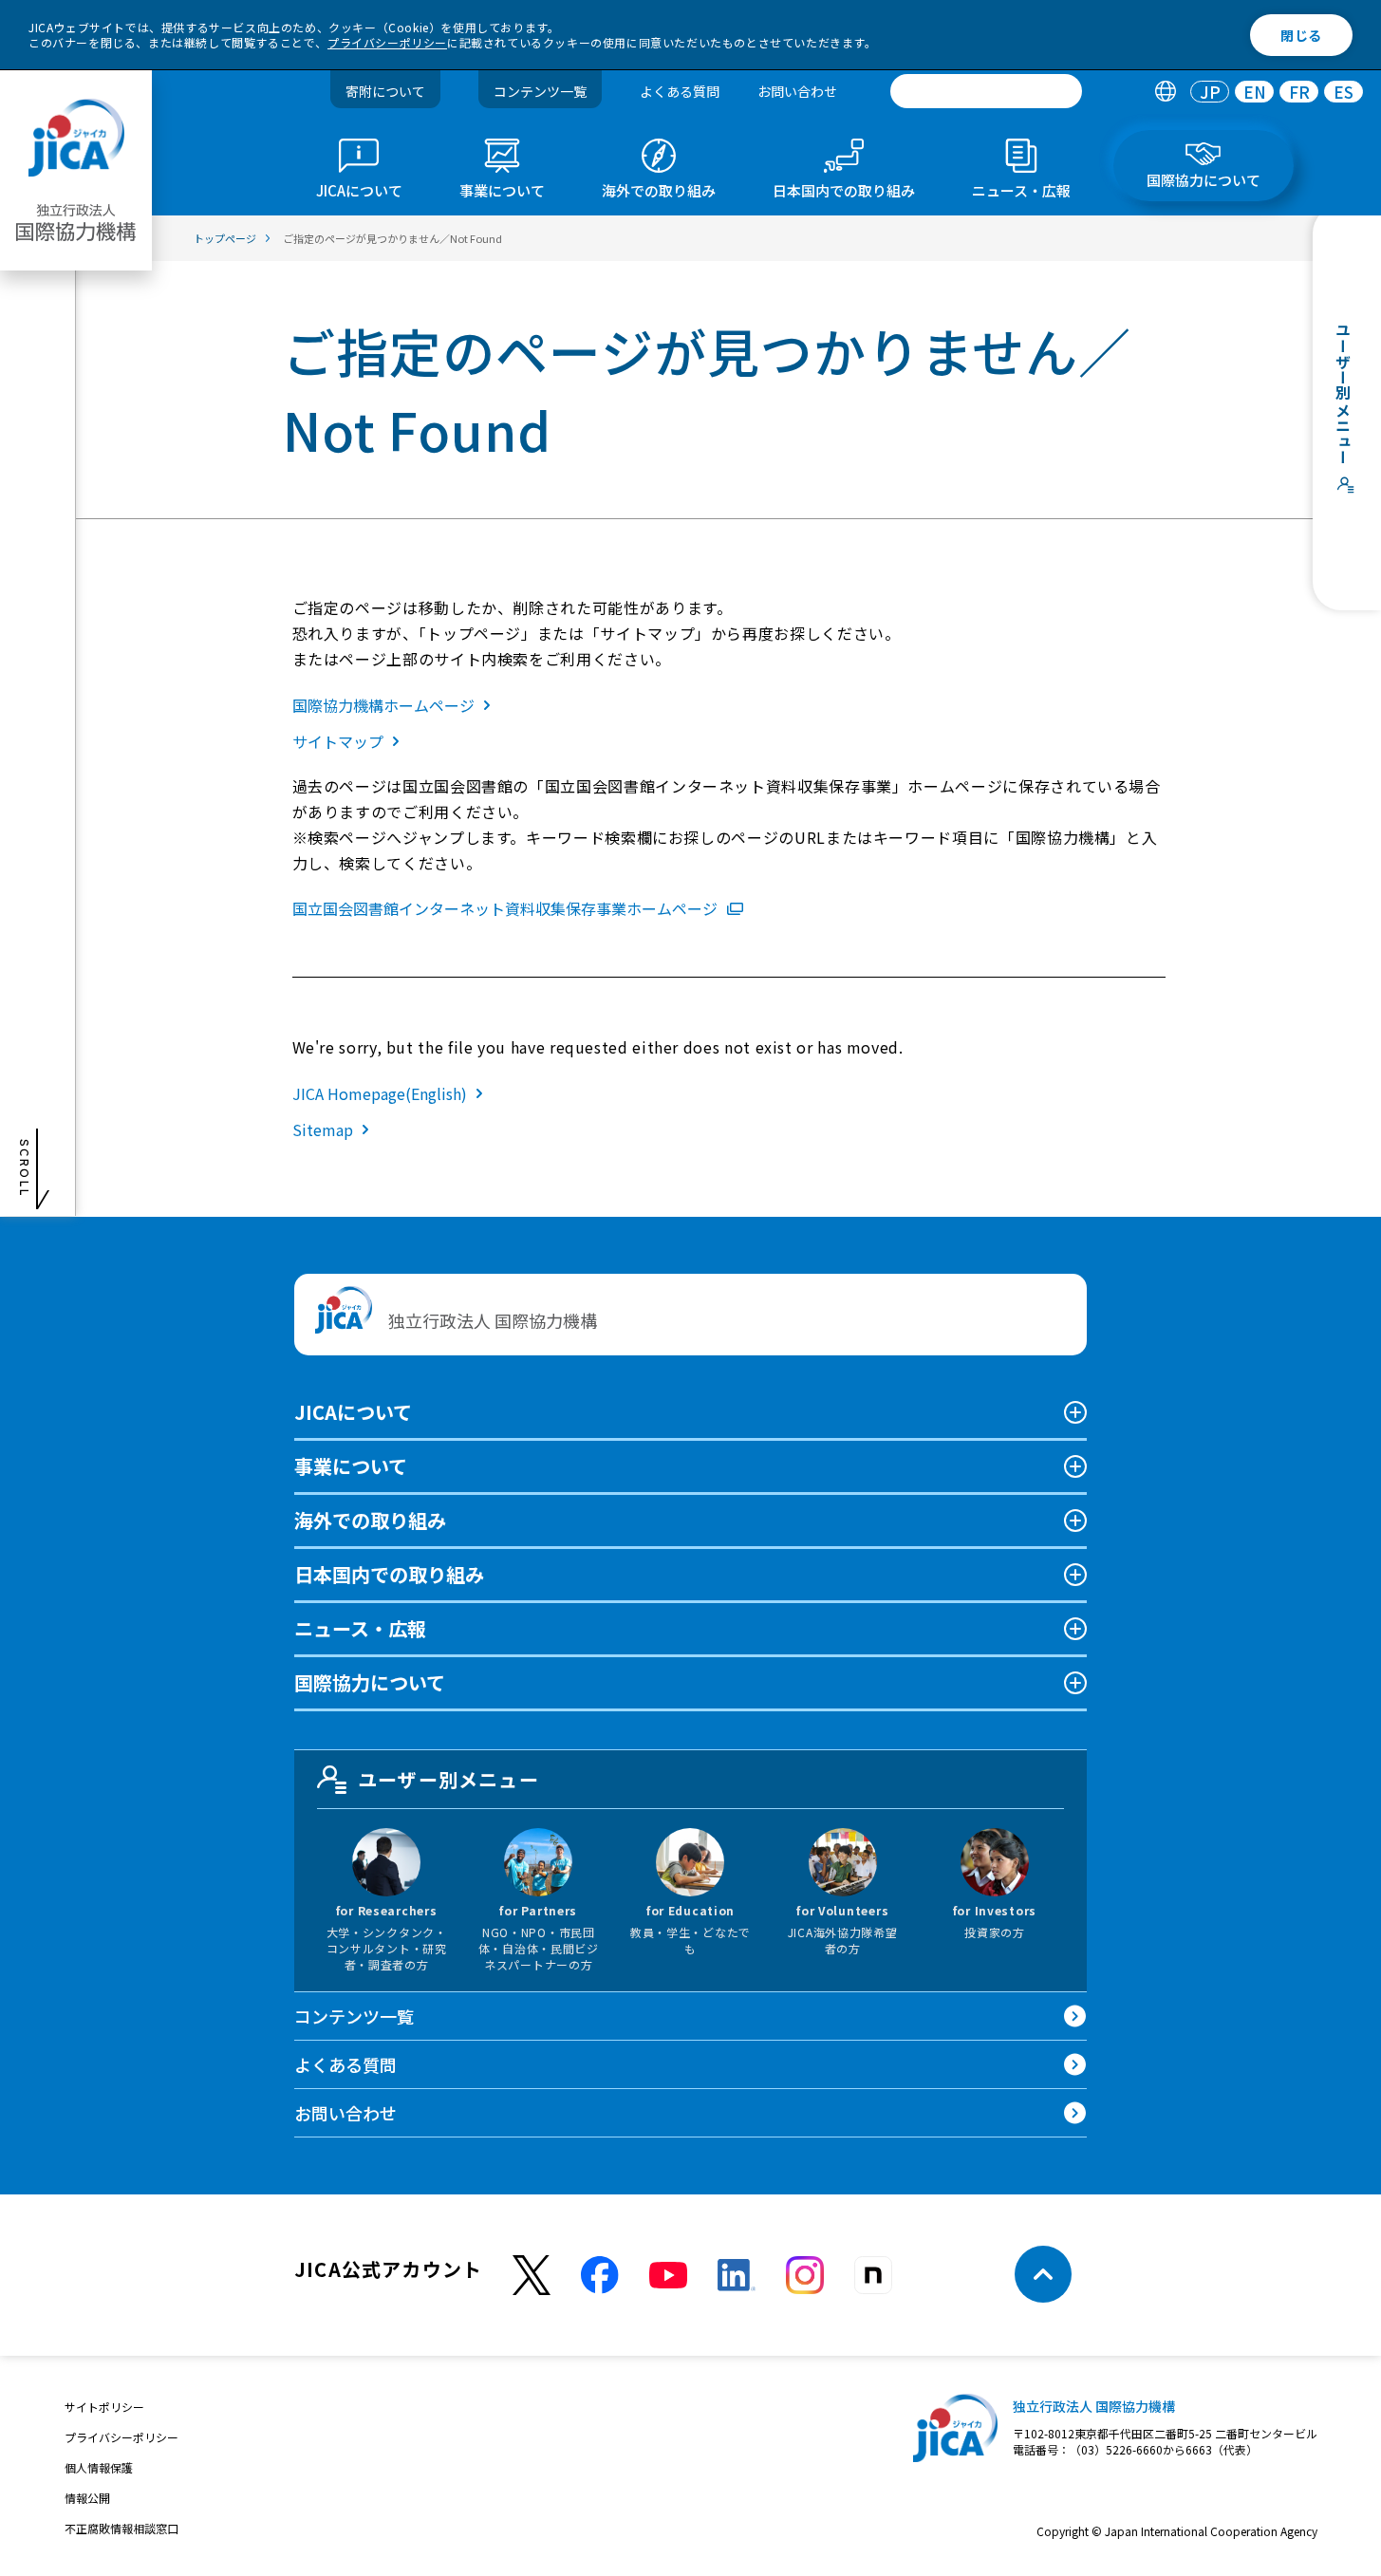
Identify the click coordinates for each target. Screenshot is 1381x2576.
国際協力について (370, 1682)
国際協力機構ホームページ (383, 705)
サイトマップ (338, 741)
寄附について (385, 91)
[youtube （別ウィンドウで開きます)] (668, 2275)
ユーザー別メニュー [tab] (448, 1779)
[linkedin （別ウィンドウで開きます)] (737, 2275)
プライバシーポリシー (387, 42)
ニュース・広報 (360, 1628)
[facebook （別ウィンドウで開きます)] (600, 2275)
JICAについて (353, 1412)
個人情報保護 (99, 2467)
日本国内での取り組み (389, 1574)
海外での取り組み (370, 1520)
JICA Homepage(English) (380, 1093)
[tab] (1165, 92)
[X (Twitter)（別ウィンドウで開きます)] (532, 2276)
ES (1344, 92)
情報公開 (87, 2498)
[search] (986, 91)
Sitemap (323, 1129)
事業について (351, 1466)
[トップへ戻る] (1043, 2274)
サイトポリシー (104, 2407)
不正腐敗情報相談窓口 (121, 2528)
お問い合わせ (797, 91)
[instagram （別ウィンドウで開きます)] (805, 2275)
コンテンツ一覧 (540, 91)
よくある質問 (680, 91)
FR (1299, 92)
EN (1255, 92)
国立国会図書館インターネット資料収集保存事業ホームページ (505, 908)
